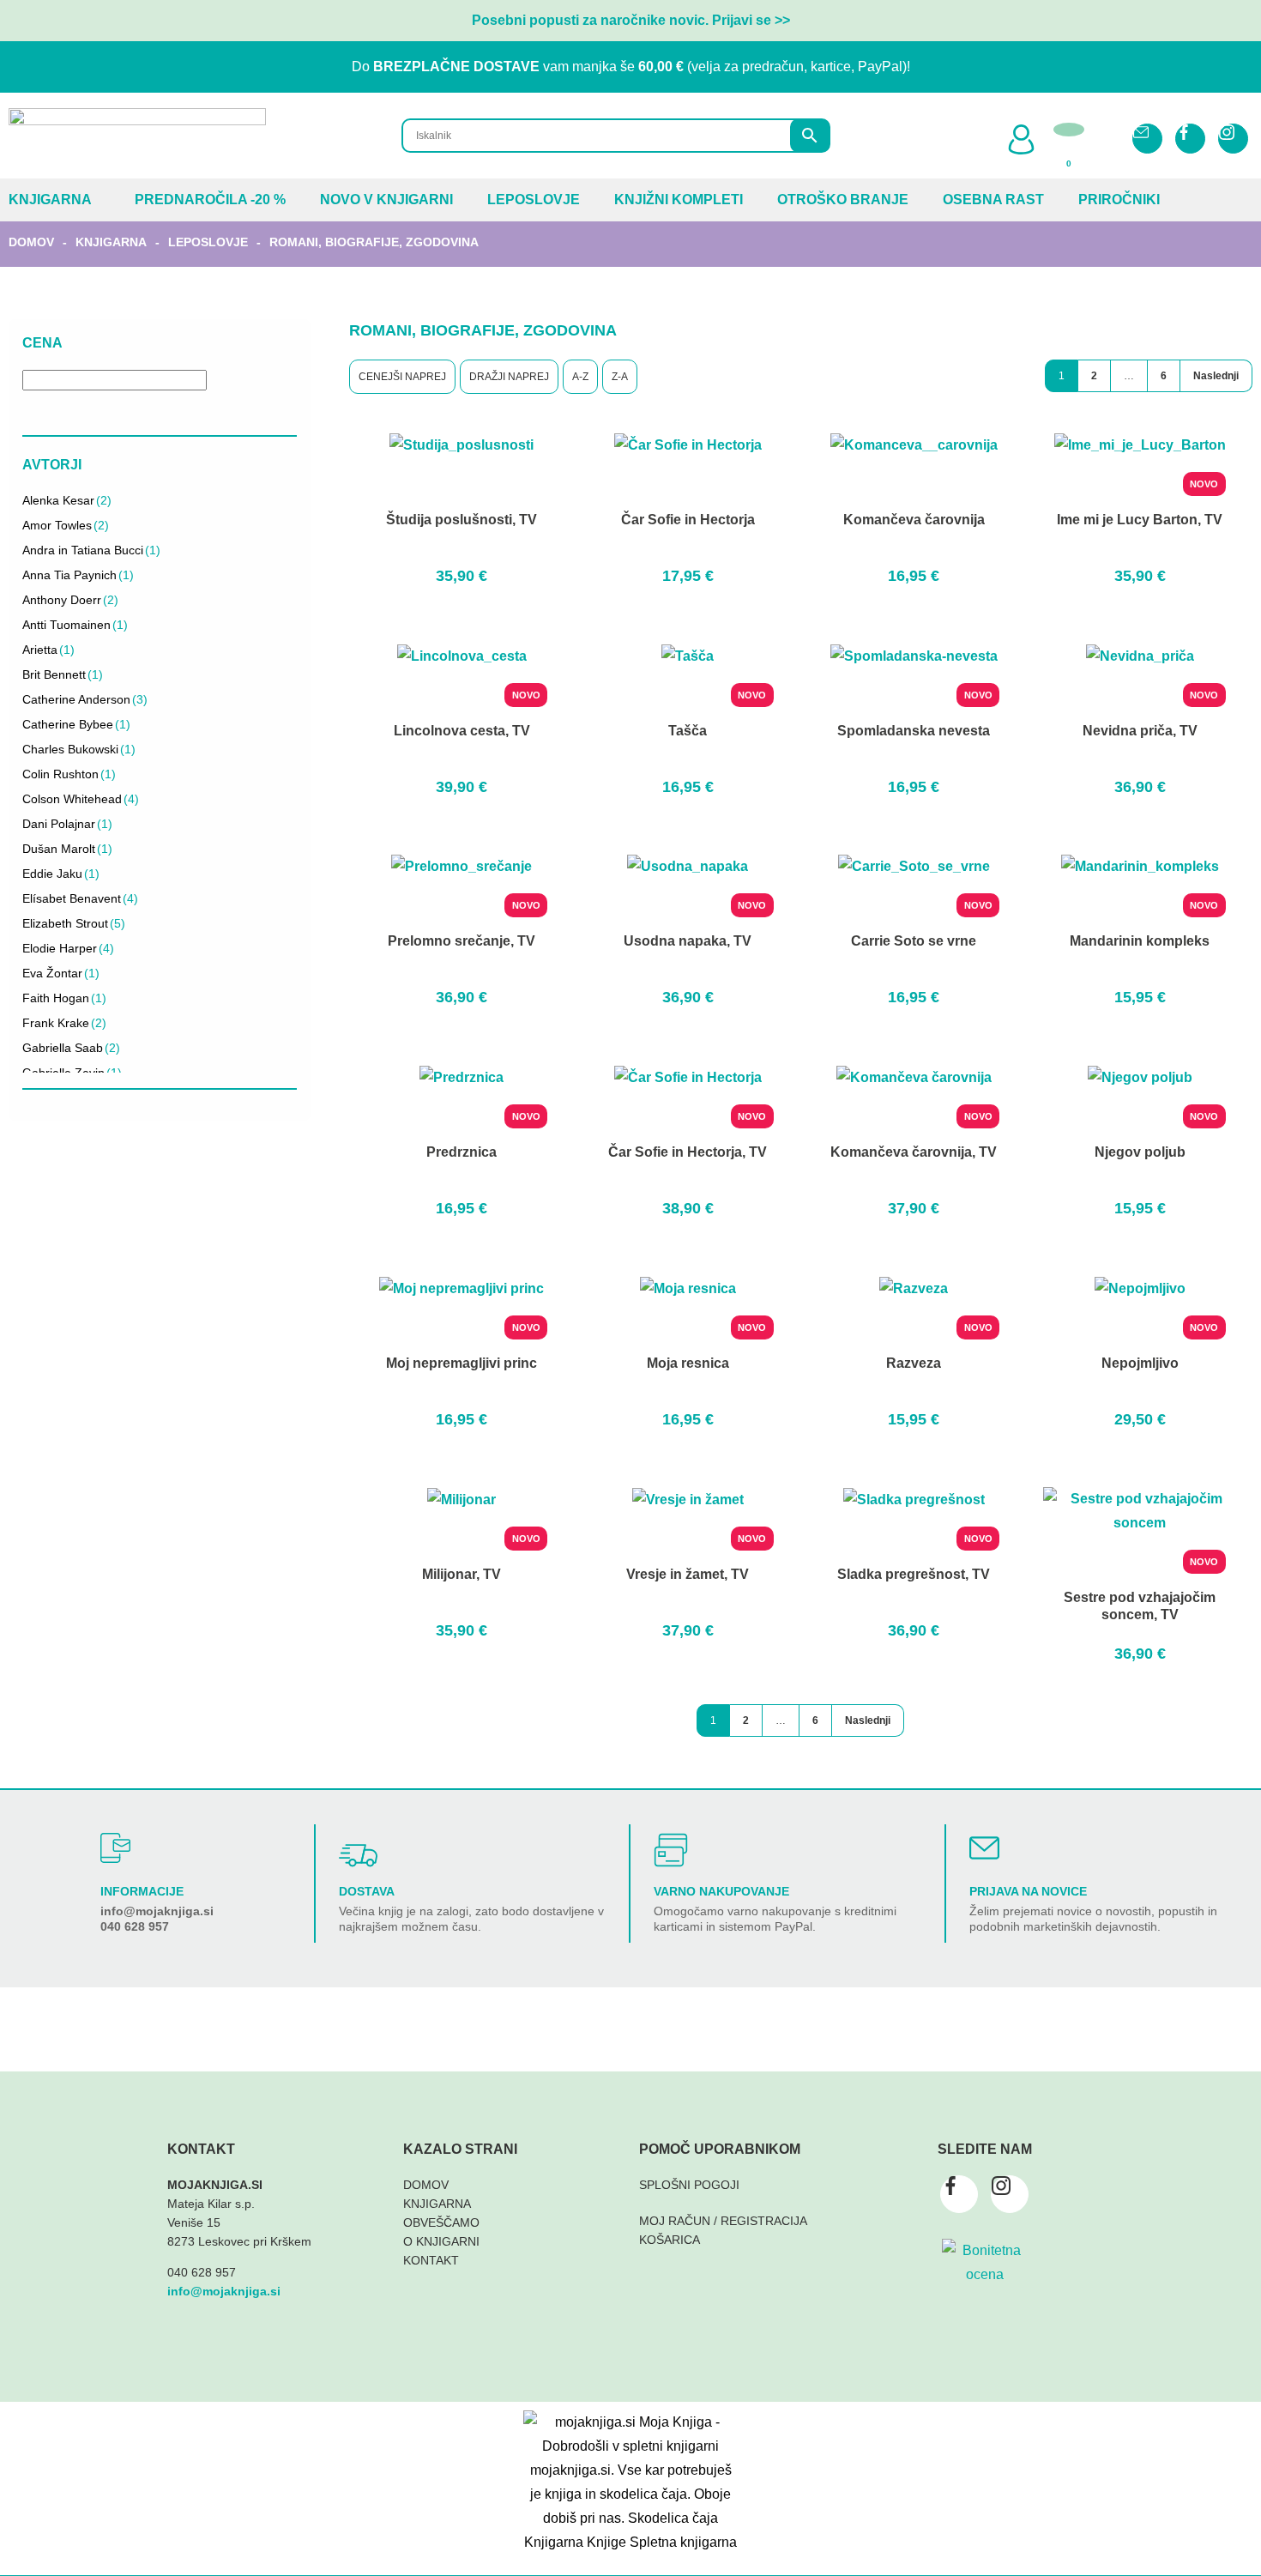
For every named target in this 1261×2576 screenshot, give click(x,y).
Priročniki (1119, 200)
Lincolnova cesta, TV (462, 731)
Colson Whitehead (81, 799)
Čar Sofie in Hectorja (688, 520)
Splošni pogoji (689, 2185)
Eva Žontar (61, 973)
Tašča (688, 731)
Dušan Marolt (67, 849)
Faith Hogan (64, 998)
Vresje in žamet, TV (688, 1574)
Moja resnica (688, 1363)
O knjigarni (441, 2241)
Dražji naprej (509, 377)
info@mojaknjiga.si (157, 1911)
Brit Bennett (63, 674)
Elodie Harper (68, 948)
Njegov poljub (1140, 1152)
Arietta (48, 650)
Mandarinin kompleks (1140, 941)
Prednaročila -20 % (210, 200)
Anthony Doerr (70, 600)
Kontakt (431, 2260)
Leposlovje (534, 200)
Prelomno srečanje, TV (462, 941)
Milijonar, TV (462, 1574)
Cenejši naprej (402, 377)
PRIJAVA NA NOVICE (1028, 1891)
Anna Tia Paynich (78, 575)
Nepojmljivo (1140, 1363)
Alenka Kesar (67, 500)
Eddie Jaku (61, 874)
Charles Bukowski (79, 749)
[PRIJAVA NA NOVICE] (984, 1848)
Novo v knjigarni (386, 200)
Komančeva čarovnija (914, 520)
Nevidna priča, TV (1140, 731)
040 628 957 (135, 1926)
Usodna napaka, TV (688, 941)
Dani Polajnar (67, 824)
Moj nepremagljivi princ (462, 1363)
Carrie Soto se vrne (914, 941)
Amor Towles (66, 525)
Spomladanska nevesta (914, 731)
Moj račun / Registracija (723, 2221)
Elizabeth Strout (74, 923)
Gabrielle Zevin (72, 1073)
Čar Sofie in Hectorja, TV (688, 1152)
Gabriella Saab (71, 1048)
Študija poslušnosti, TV (462, 520)
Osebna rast (993, 200)
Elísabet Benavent (80, 898)
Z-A (620, 377)
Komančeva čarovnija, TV (914, 1152)
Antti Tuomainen (75, 625)
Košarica (670, 2240)
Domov (31, 242)
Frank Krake (64, 1023)
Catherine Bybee (76, 724)
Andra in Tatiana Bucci (91, 550)
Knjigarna (50, 200)
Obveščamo (441, 2222)
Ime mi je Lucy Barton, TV (1140, 520)
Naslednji (1216, 376)
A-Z (580, 377)
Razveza (914, 1363)
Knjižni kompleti (679, 200)
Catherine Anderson (85, 699)
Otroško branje (843, 200)
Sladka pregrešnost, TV (914, 1574)
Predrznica (462, 1152)
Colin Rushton (69, 774)
